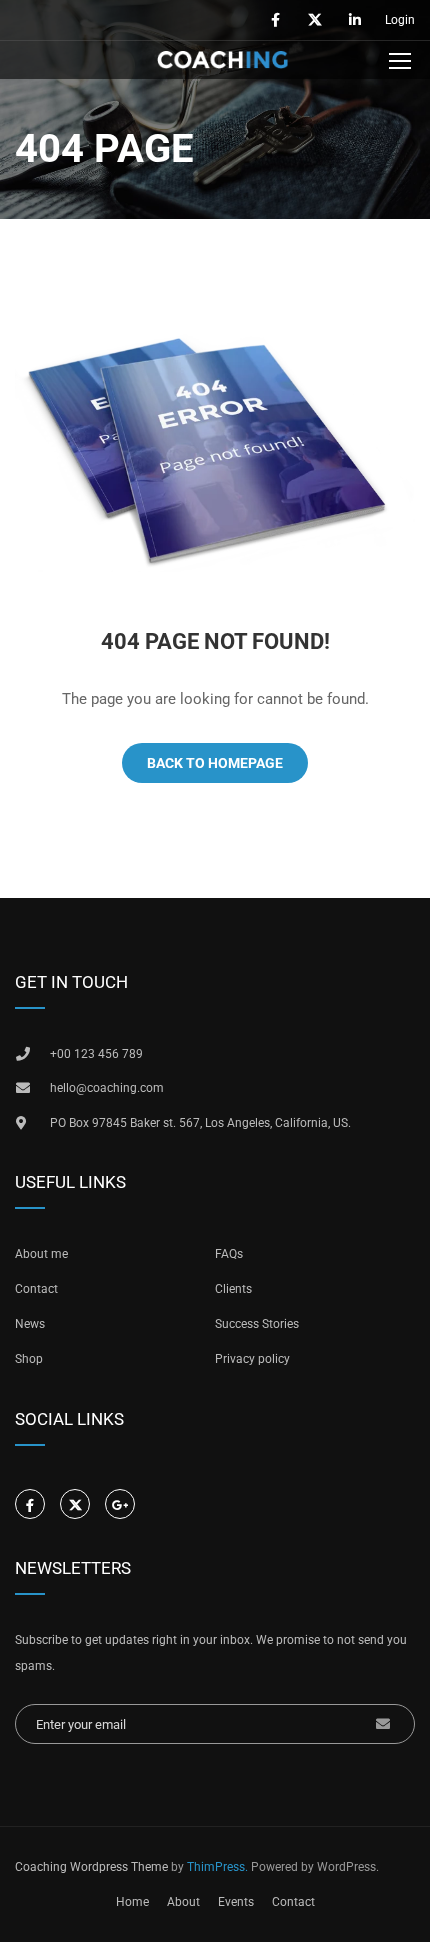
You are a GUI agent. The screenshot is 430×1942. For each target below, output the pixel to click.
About (183, 1902)
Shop (29, 1359)
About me (41, 1254)
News (30, 1324)
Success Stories (257, 1324)
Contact (36, 1289)
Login (400, 20)
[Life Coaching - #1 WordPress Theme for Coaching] (222, 65)
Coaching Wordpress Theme (91, 1867)
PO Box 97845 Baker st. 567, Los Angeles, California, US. (200, 1123)
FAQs (229, 1254)
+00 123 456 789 (96, 1054)
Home (132, 1902)
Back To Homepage (215, 763)
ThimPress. (217, 1867)
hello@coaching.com (107, 1088)
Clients (233, 1289)
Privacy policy (252, 1359)
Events (236, 1902)
